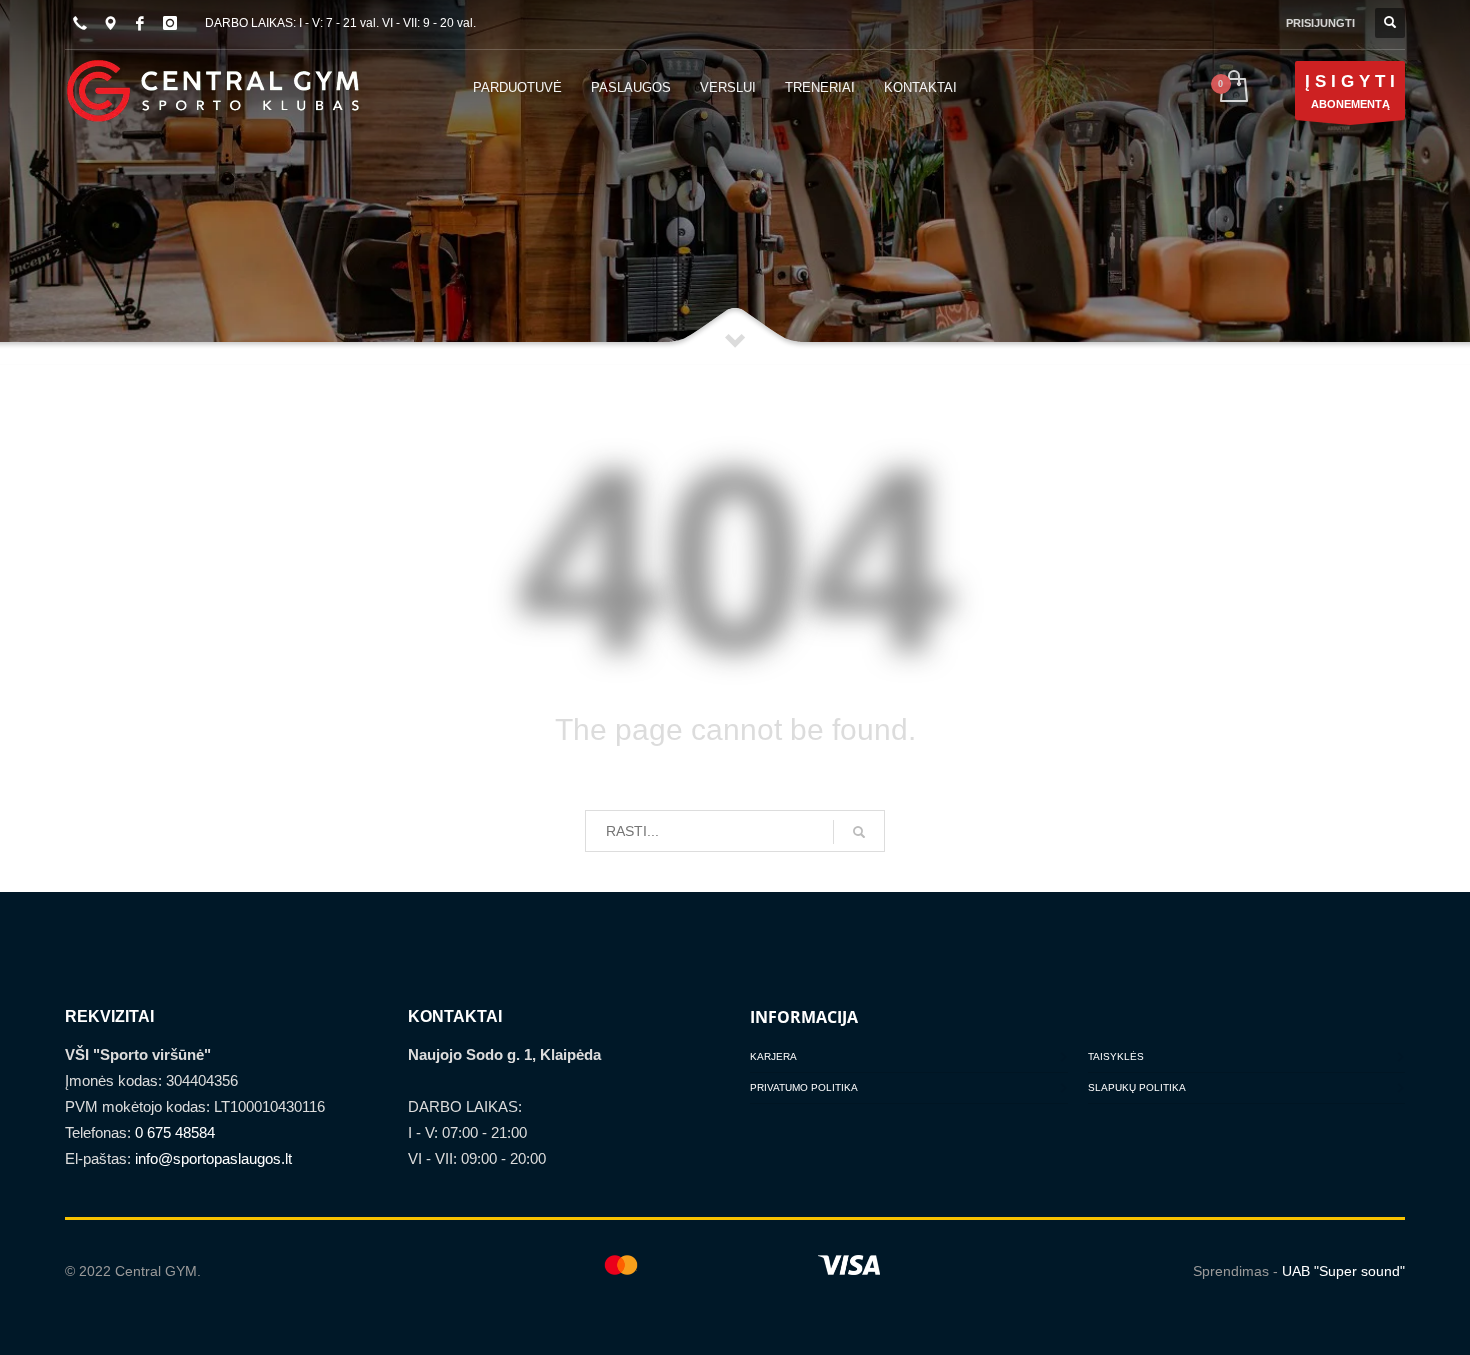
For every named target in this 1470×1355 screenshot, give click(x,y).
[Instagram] (170, 23)
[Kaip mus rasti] (110, 23)
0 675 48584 (175, 1132)
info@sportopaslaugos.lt (213, 1158)
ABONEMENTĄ (1350, 91)
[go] (859, 832)
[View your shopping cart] (1232, 88)
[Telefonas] (80, 23)
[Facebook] (140, 23)
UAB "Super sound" (1343, 1271)
